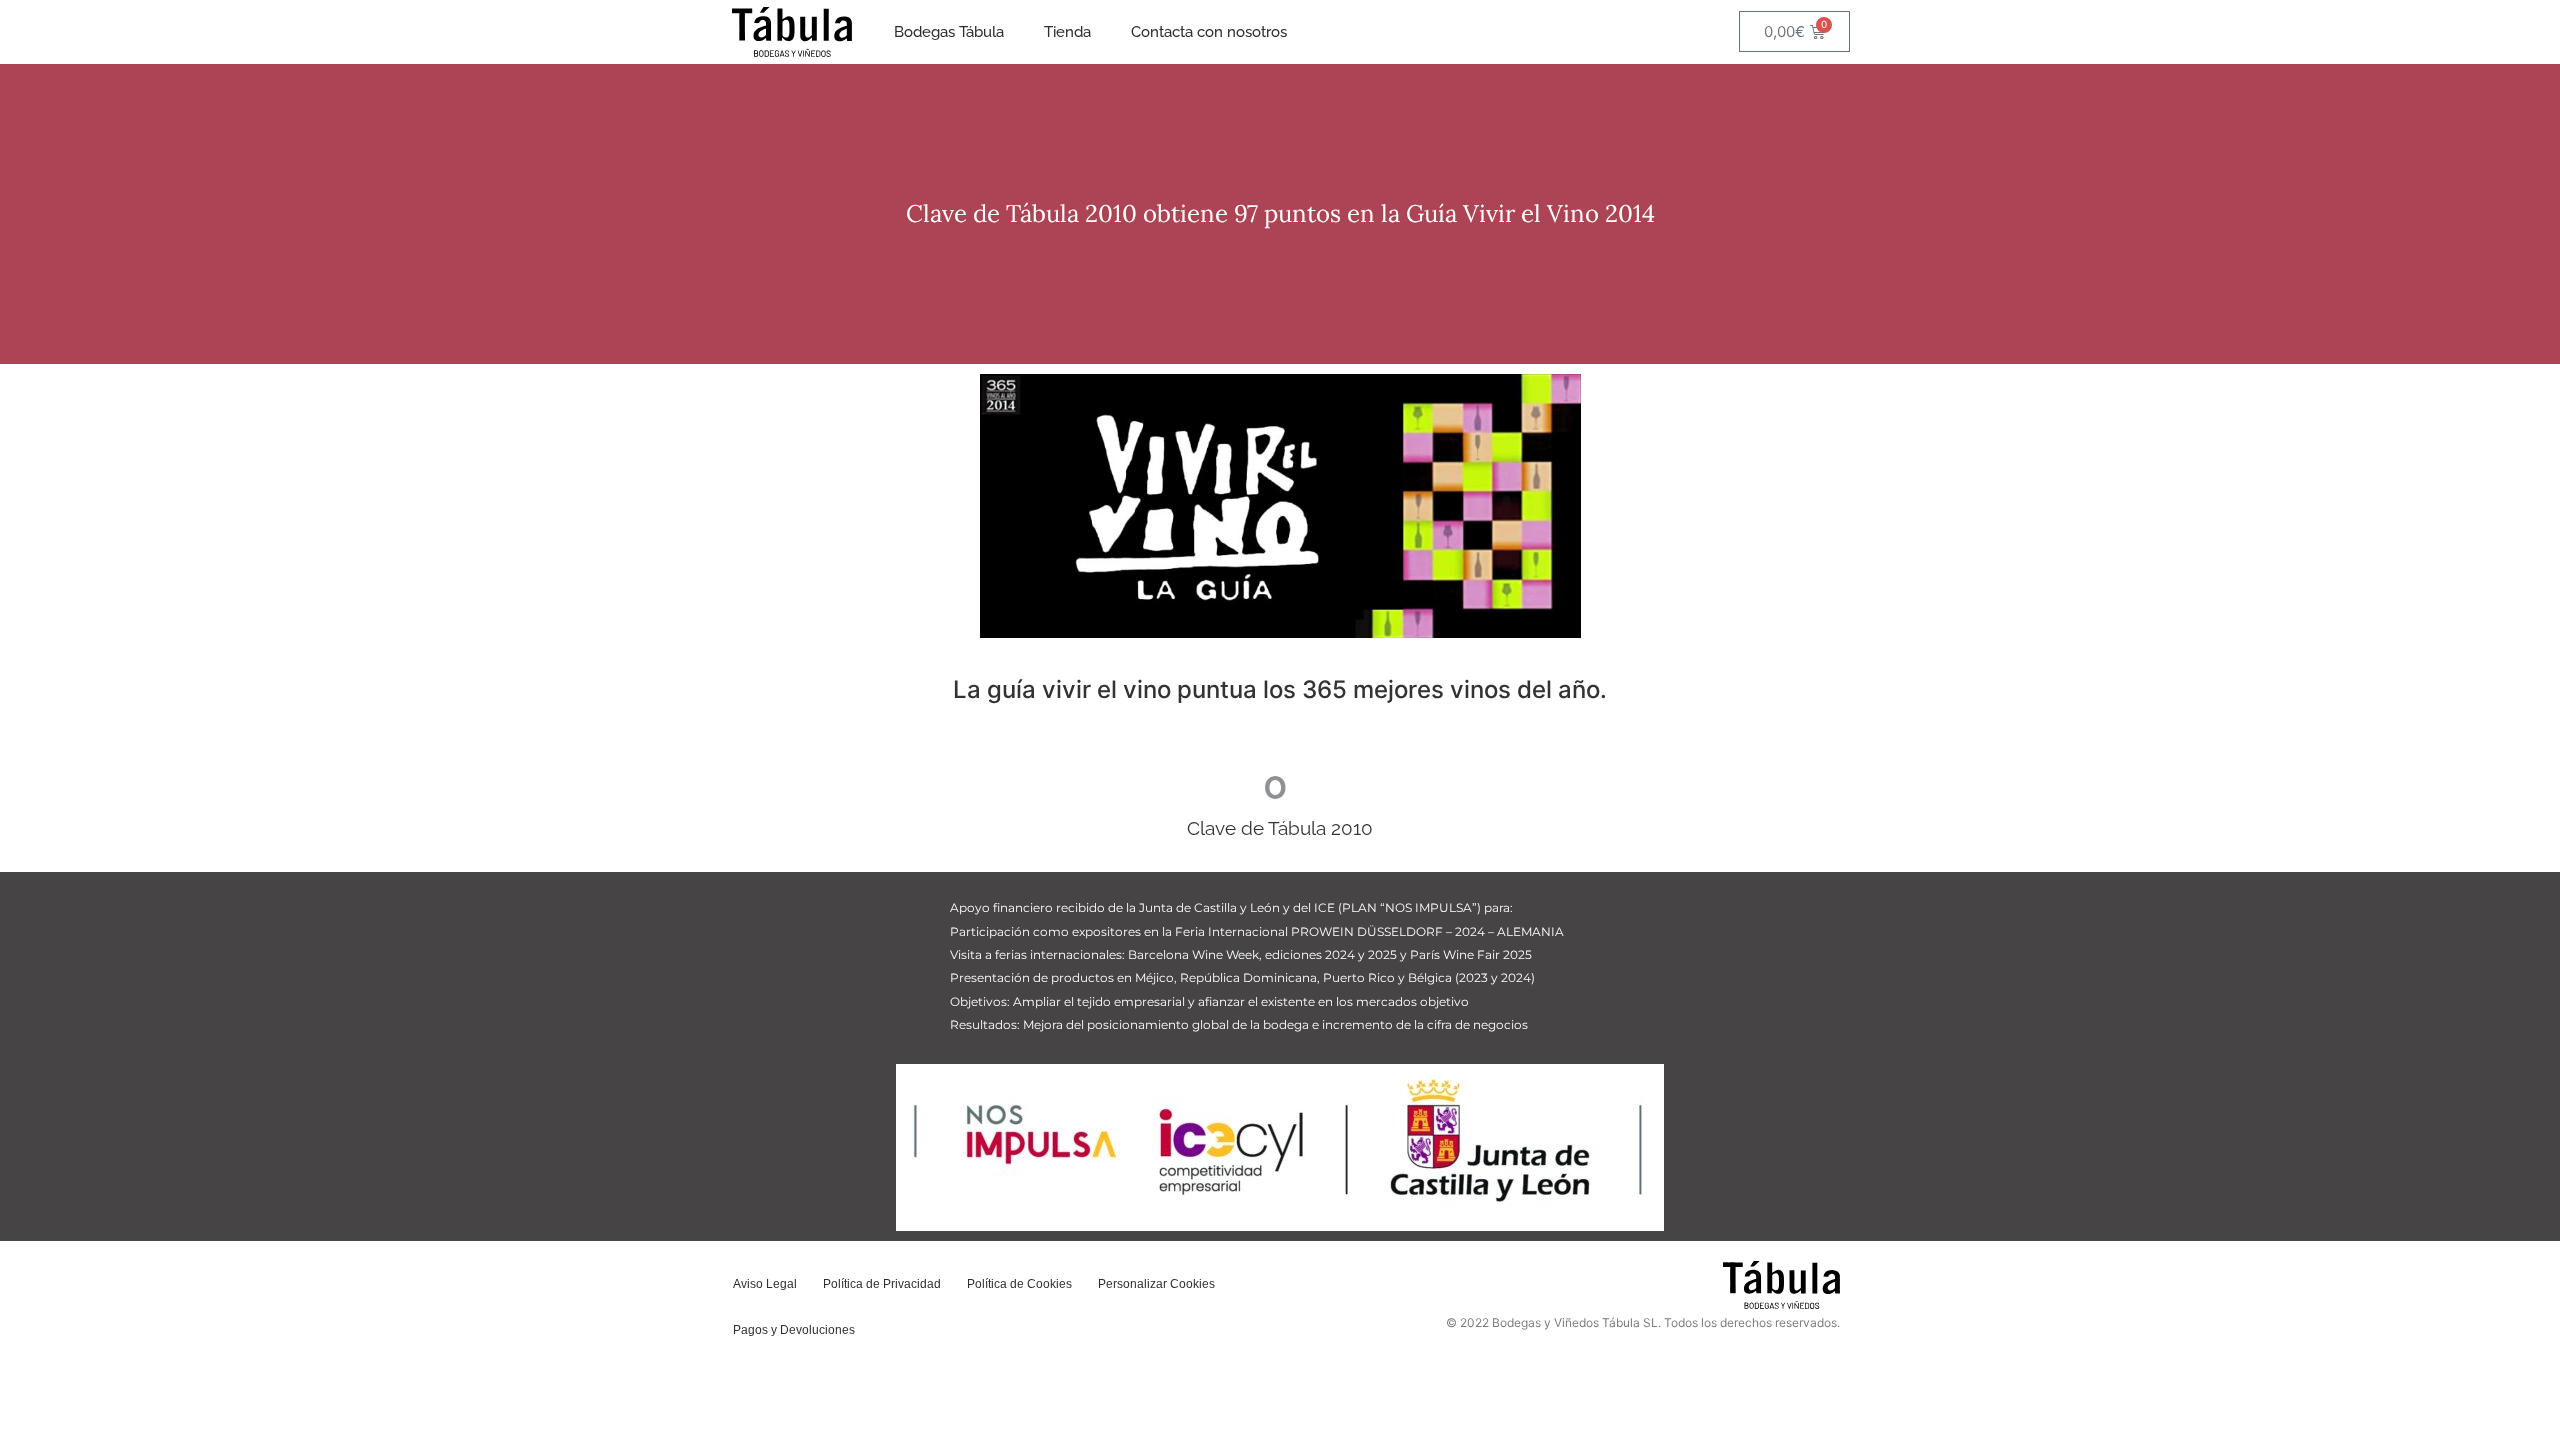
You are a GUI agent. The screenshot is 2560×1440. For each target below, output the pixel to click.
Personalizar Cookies (1156, 1284)
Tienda (1067, 32)
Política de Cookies (1019, 1284)
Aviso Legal (765, 1284)
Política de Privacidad (882, 1284)
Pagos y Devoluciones (794, 1330)
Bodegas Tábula (949, 32)
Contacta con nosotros (1209, 32)
